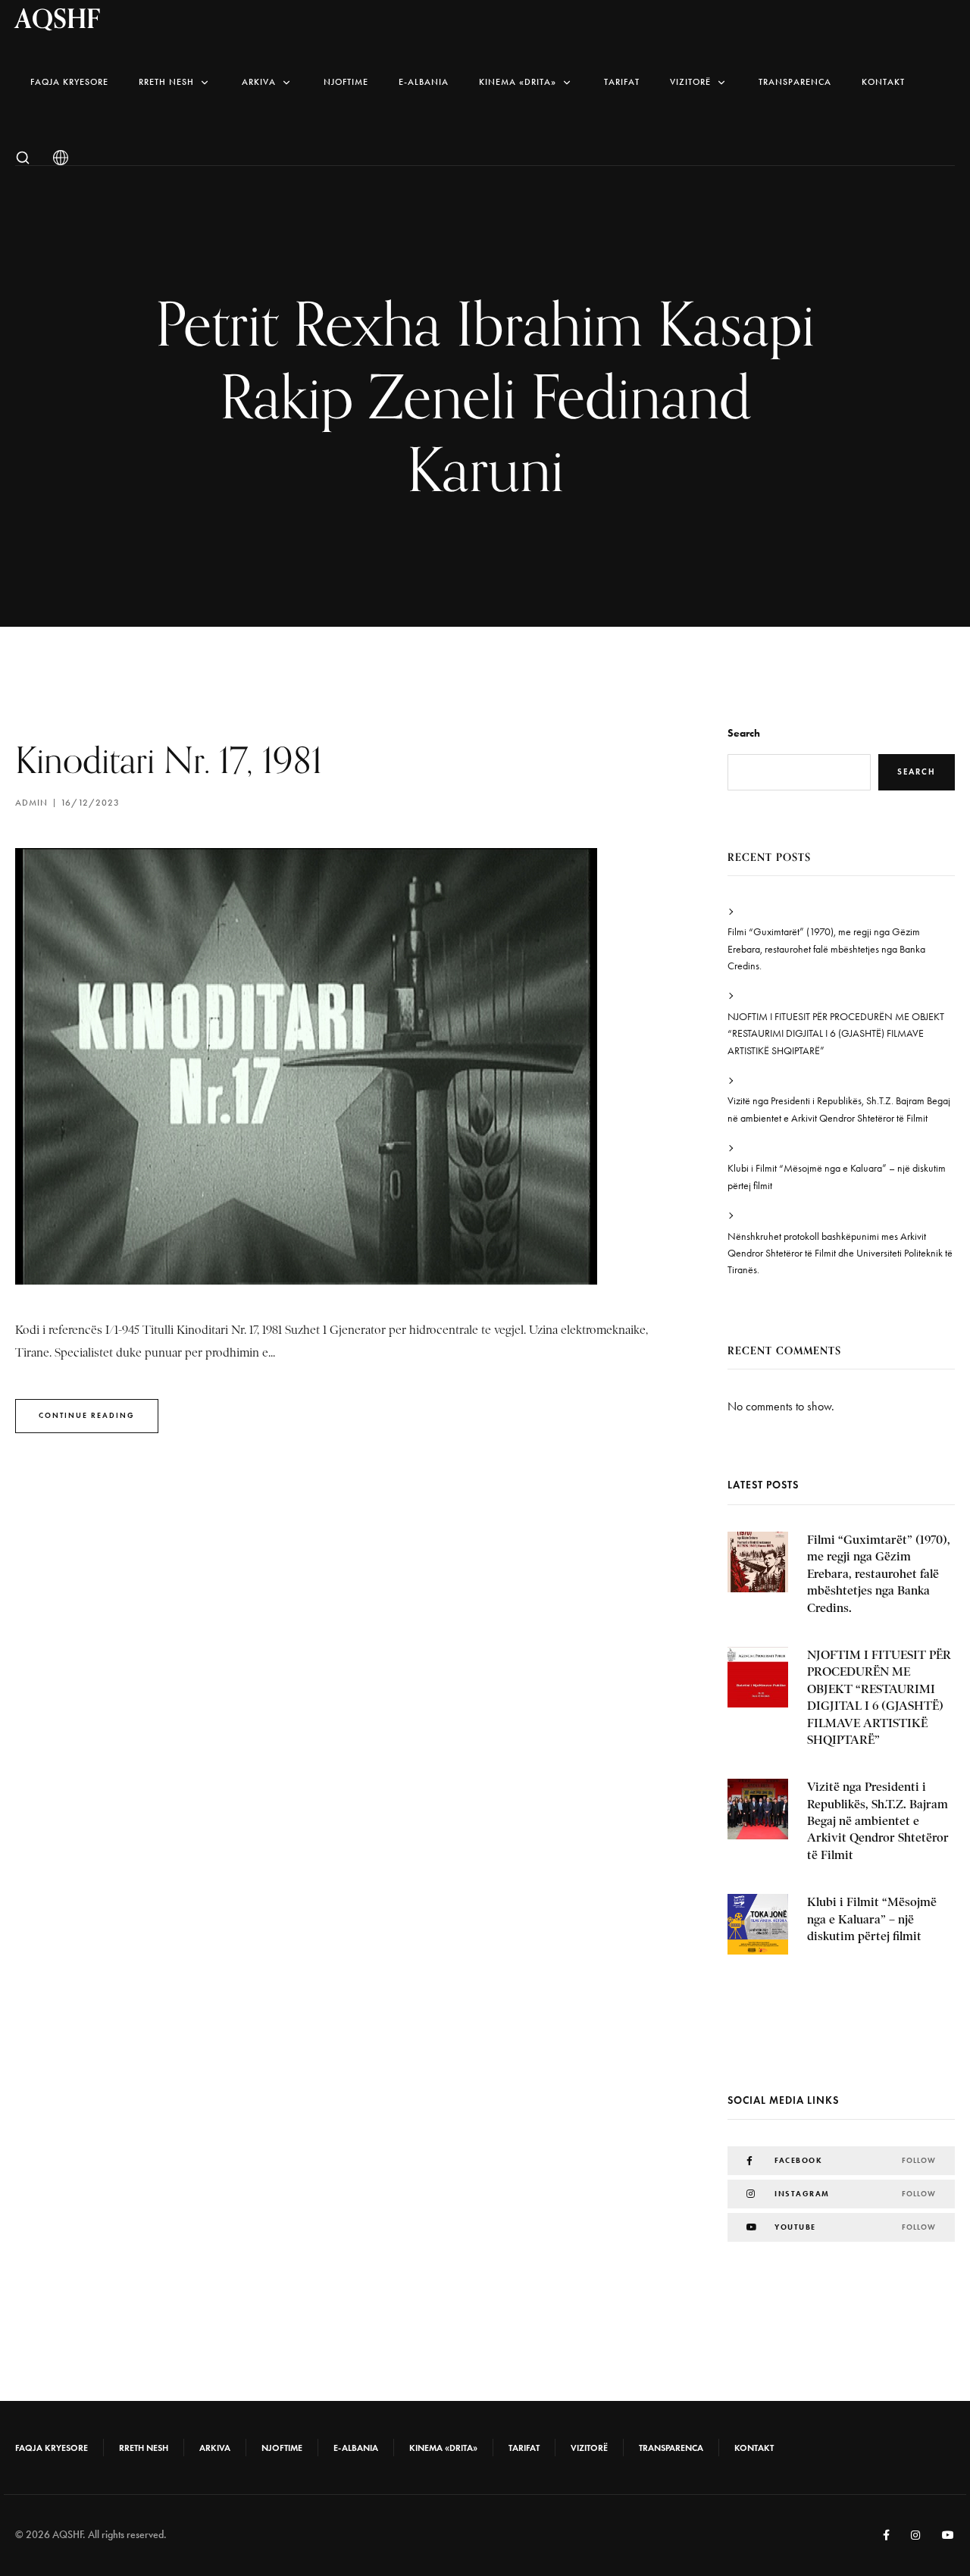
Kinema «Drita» (518, 82)
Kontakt (883, 82)
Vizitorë (690, 82)
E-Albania (424, 82)
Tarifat (622, 82)
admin (31, 803)
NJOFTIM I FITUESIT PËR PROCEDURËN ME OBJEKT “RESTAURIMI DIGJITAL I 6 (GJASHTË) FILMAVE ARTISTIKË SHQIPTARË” (836, 1034)
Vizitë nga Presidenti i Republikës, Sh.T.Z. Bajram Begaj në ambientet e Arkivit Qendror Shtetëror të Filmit (839, 1109)
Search (744, 733)
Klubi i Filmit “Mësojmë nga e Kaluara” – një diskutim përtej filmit (837, 1177)
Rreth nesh (166, 82)
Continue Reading (87, 1415)
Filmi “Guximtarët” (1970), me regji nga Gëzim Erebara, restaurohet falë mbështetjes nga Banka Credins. (826, 949)
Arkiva (259, 82)
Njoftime (346, 82)
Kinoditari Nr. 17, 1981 (169, 760)
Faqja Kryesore (69, 82)
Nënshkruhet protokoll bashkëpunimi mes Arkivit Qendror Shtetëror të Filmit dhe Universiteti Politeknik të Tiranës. (840, 1254)
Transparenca (795, 82)
